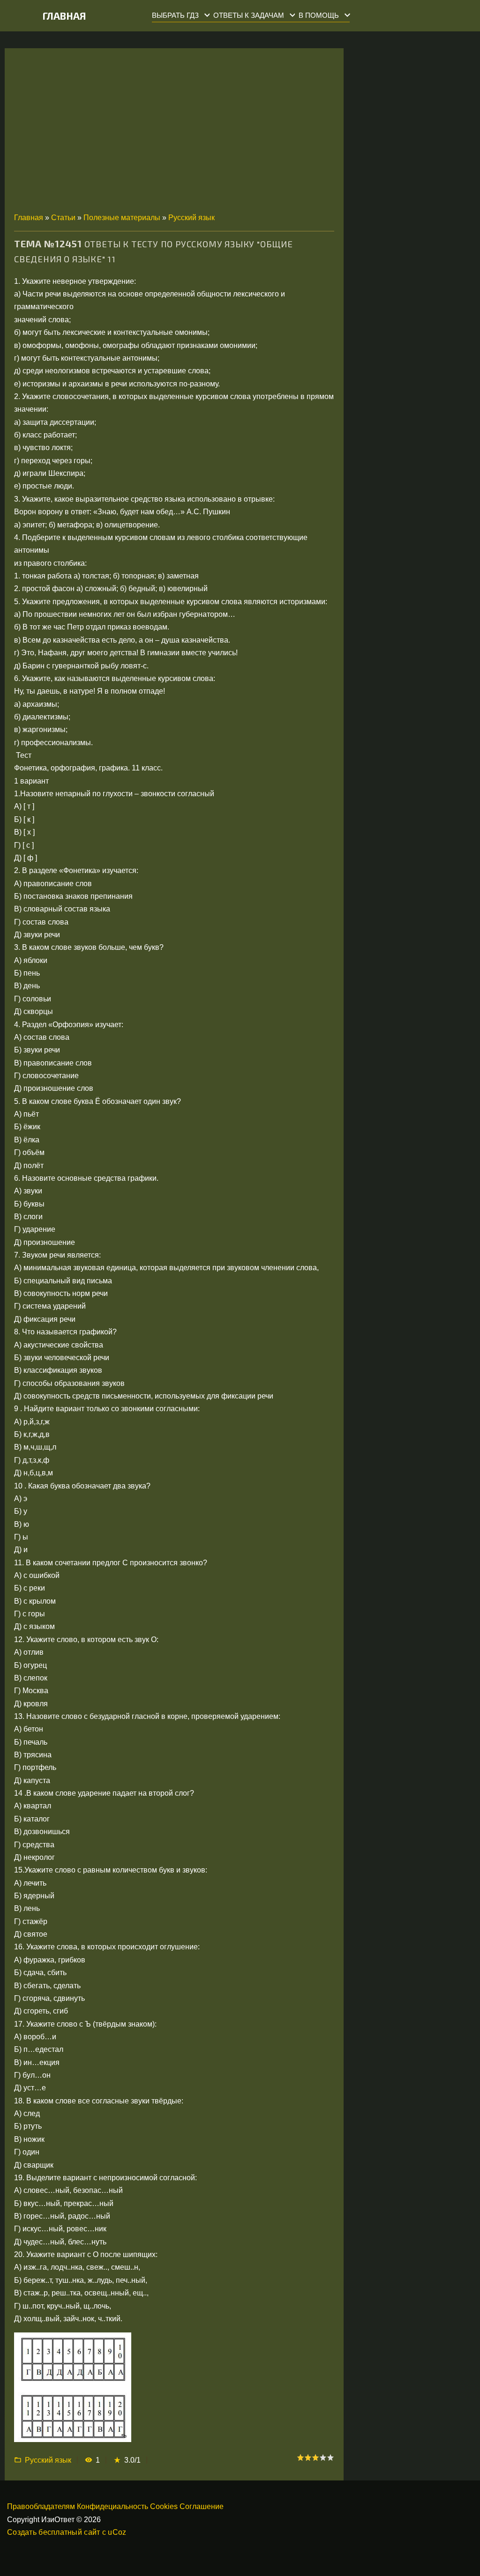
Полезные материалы (122, 218)
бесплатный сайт (69, 2532)
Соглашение (202, 2506)
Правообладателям (41, 2506)
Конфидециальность (112, 2506)
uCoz (117, 2532)
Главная (64, 16)
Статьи (63, 218)
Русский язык (191, 218)
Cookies (164, 2506)
